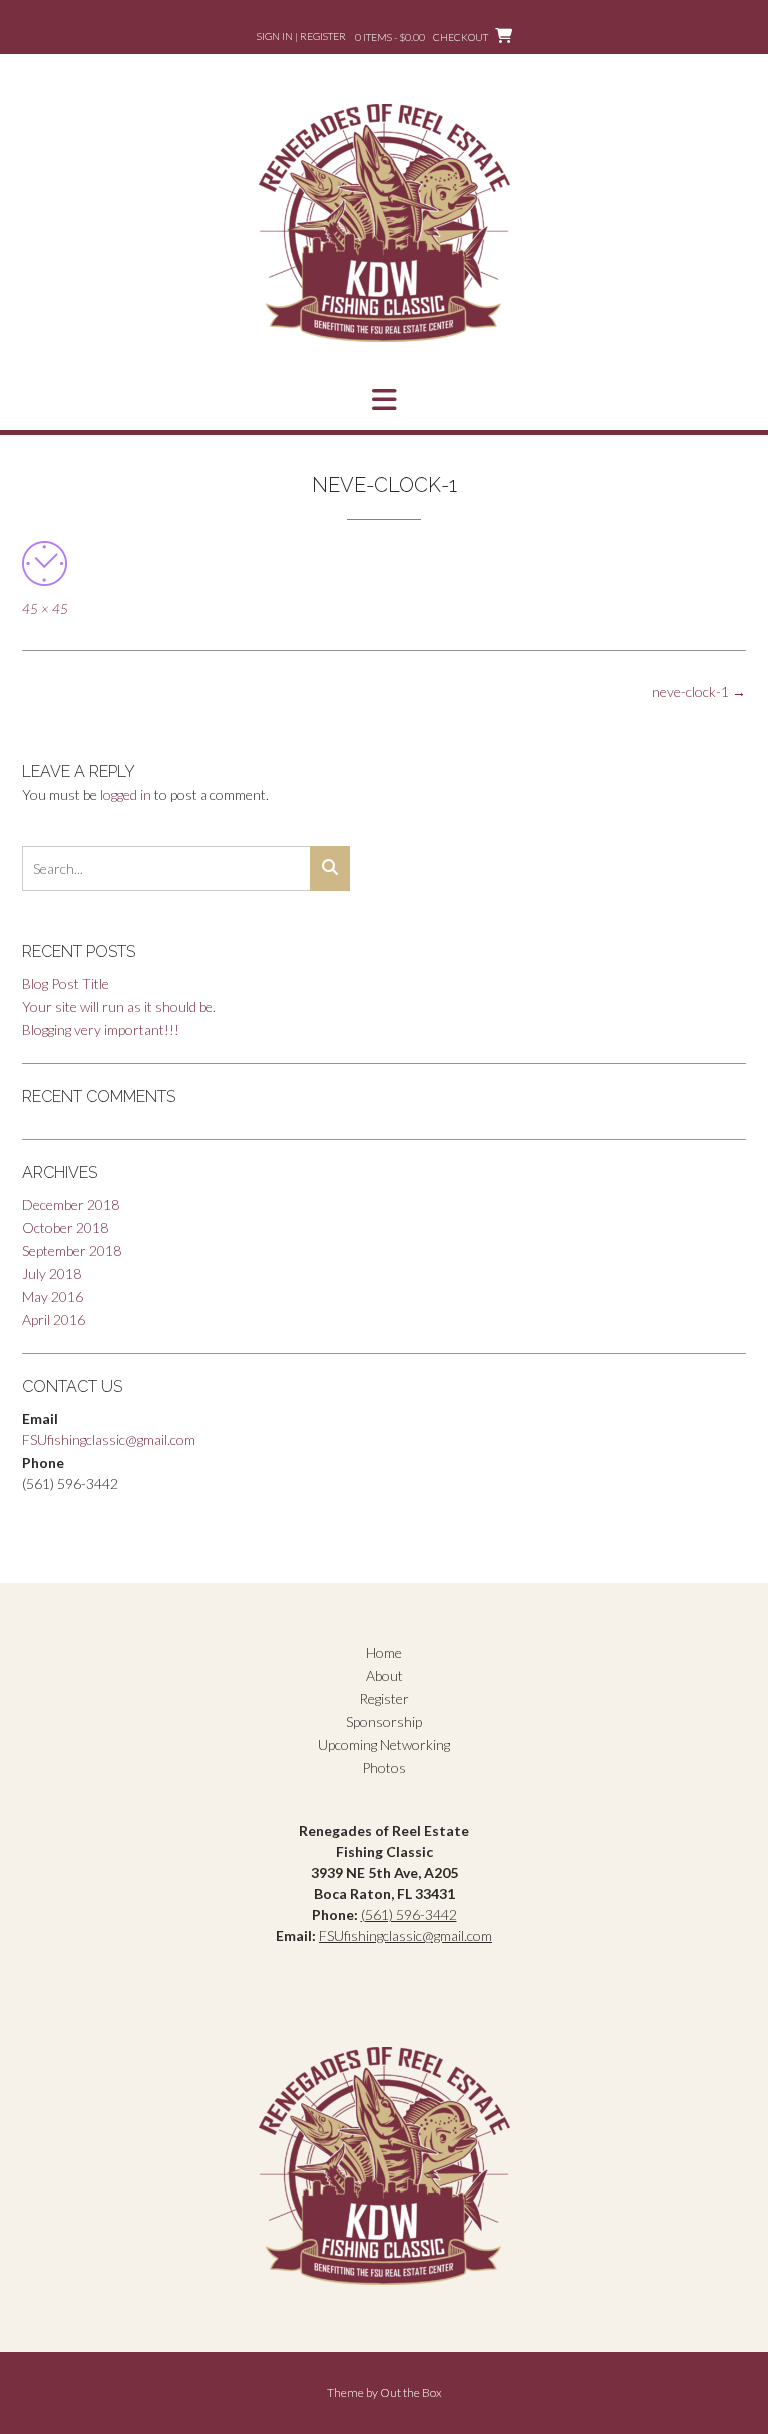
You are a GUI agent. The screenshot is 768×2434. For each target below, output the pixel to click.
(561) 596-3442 (409, 1914)
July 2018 (51, 1273)
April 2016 (53, 1319)
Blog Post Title (65, 983)
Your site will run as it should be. (119, 1006)
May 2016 (52, 1296)
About (384, 1675)
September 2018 (71, 1250)
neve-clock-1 (699, 691)
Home (384, 1652)
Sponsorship (384, 1721)
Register (384, 1698)
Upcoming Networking (384, 1744)
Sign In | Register (301, 36)
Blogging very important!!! (100, 1029)
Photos (384, 1767)
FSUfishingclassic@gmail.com (108, 1439)
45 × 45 (45, 609)
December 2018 (70, 1204)
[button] (384, 400)
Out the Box (411, 2392)
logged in (125, 794)
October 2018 (65, 1227)
